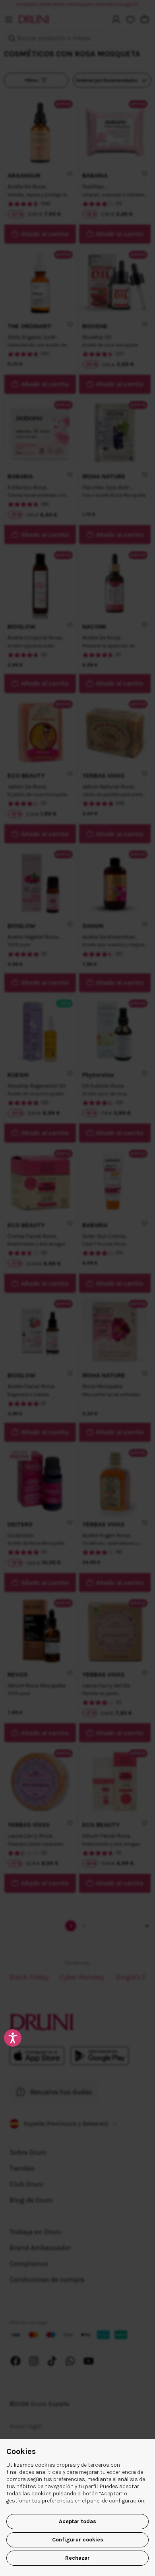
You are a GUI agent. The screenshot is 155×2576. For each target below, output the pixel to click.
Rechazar (77, 2558)
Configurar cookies (78, 2540)
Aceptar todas (77, 2521)
